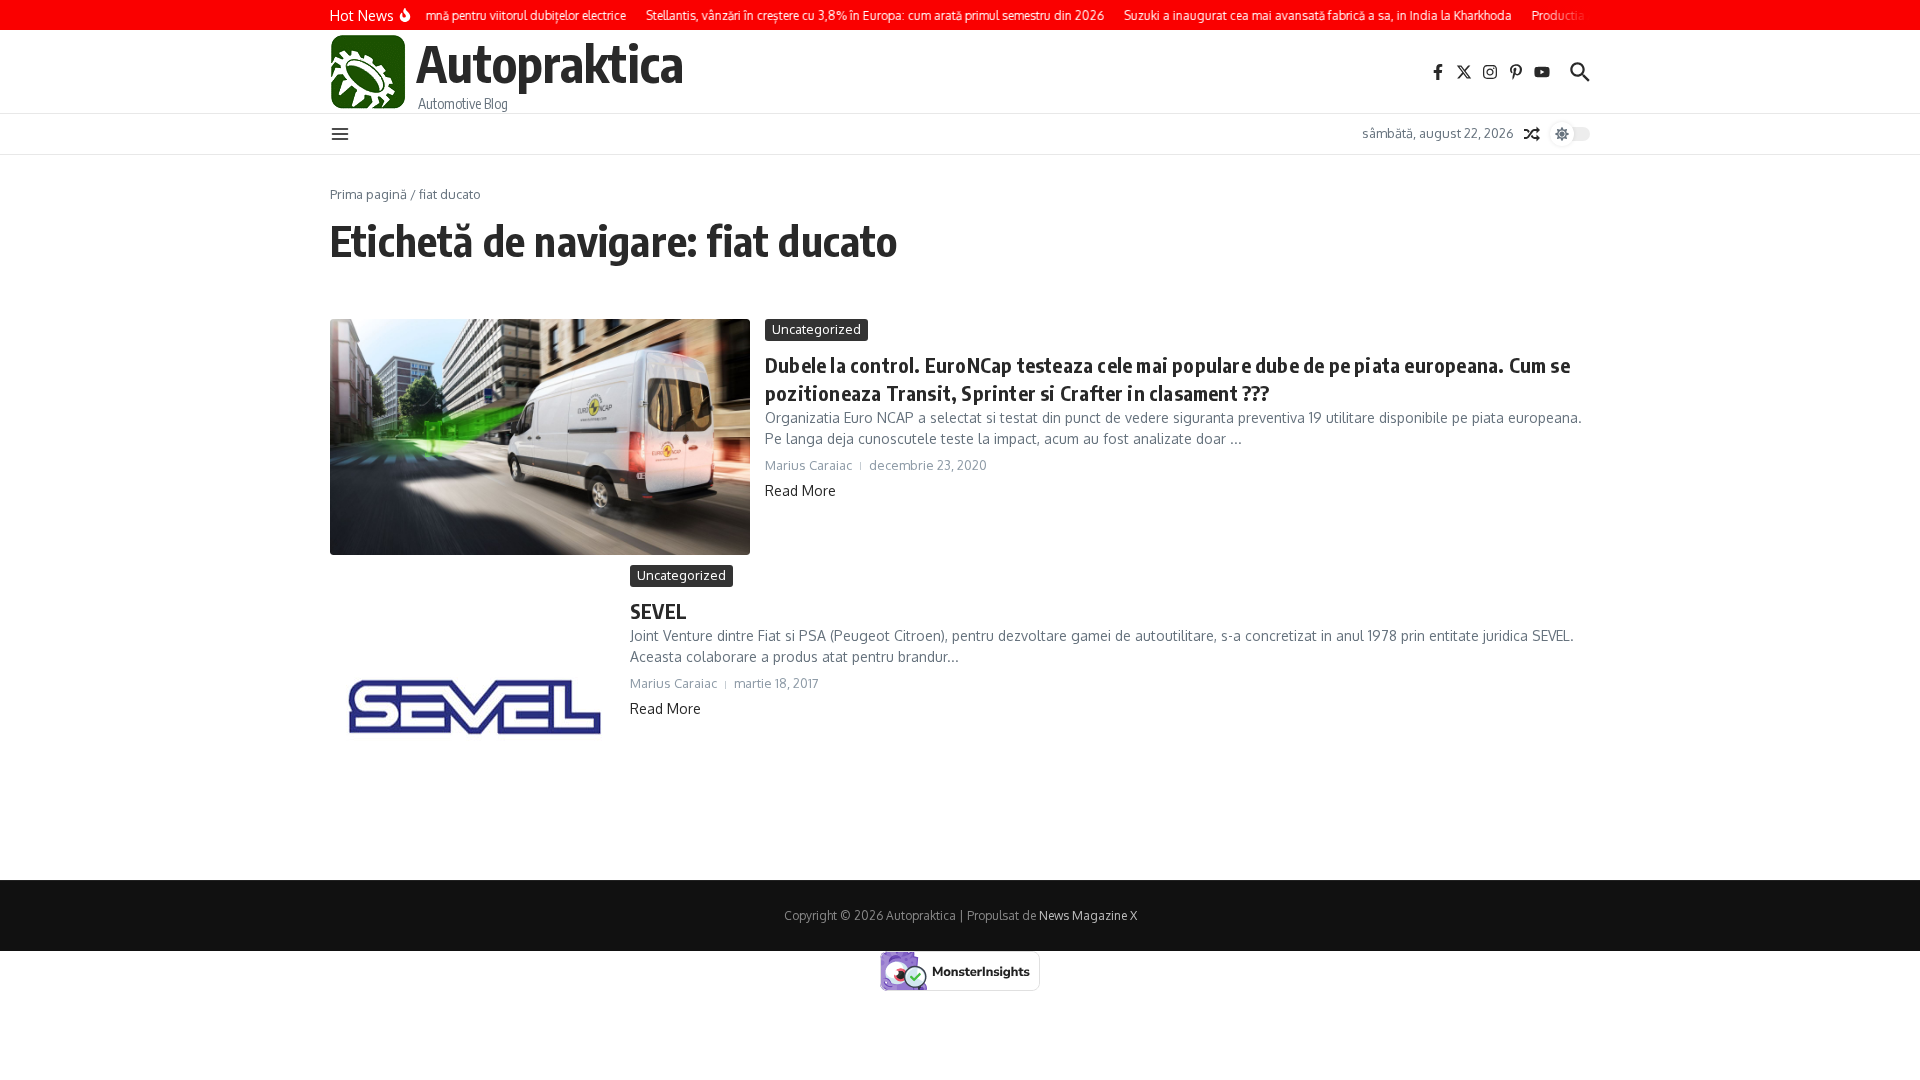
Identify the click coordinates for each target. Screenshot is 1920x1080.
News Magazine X (1088, 915)
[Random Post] (1532, 134)
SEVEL (658, 610)
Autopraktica (550, 62)
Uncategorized (816, 329)
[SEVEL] (472, 707)
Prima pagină (368, 194)
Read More (800, 490)
